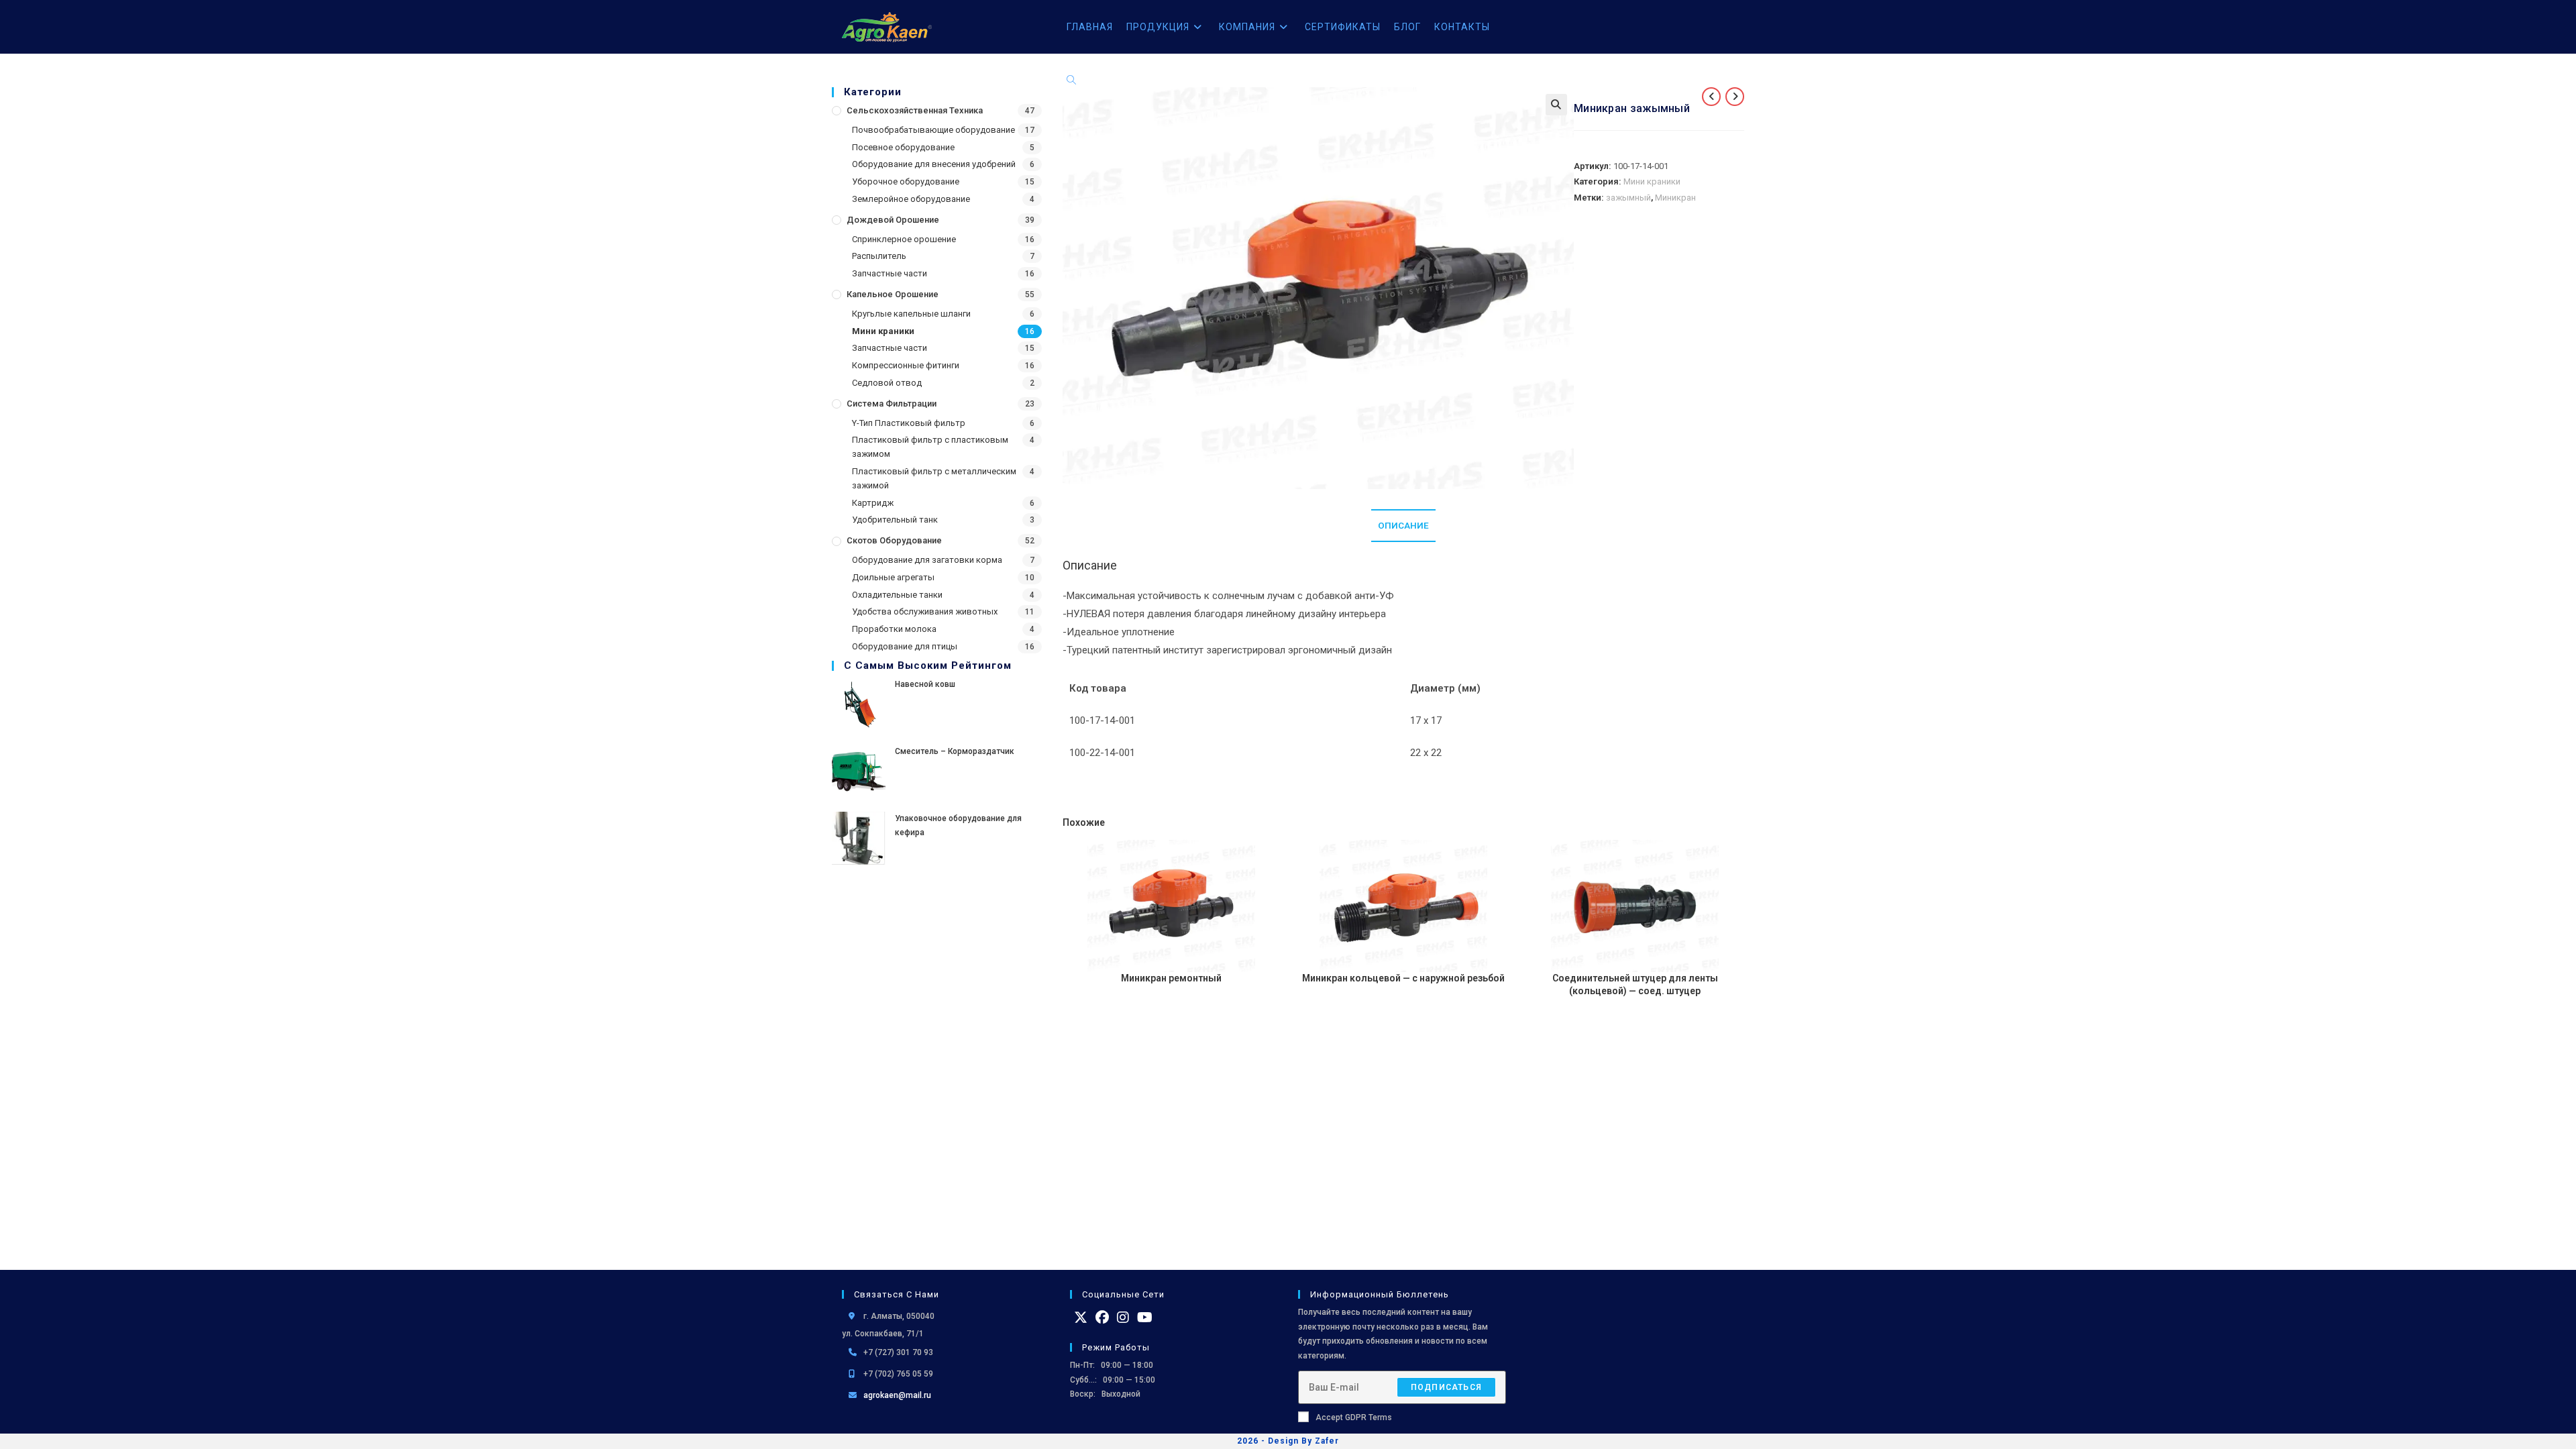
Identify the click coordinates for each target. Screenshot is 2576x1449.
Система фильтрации (892, 404)
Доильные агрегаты (893, 577)
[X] (1081, 1318)
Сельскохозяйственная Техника (915, 110)
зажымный (1628, 198)
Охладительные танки (897, 595)
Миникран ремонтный (1171, 978)
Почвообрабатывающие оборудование (933, 130)
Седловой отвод (887, 383)
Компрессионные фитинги (906, 365)
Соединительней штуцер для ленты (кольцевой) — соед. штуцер (1635, 985)
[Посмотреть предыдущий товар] (1711, 97)
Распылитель (879, 256)
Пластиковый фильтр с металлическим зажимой (934, 478)
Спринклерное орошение (904, 239)
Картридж (873, 503)
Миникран (1675, 198)
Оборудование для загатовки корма (927, 560)
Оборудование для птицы (905, 646)
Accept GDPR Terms (1354, 1417)
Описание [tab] (1403, 525)
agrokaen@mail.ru (897, 1395)
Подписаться (1446, 1387)
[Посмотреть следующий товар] (1735, 97)
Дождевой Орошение (893, 220)
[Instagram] (1123, 1318)
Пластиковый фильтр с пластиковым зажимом (930, 447)
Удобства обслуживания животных (925, 611)
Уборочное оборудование (906, 181)
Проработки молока (894, 629)
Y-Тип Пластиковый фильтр (909, 423)
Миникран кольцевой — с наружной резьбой (1403, 978)
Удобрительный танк (895, 520)
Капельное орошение (893, 294)
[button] (1556, 105)
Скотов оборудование (894, 540)
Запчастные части (890, 273)
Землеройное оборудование (911, 199)
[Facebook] (1102, 1318)
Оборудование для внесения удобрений (934, 164)
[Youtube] (1145, 1318)
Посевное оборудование (903, 147)
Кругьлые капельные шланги (911, 314)
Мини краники (883, 331)
